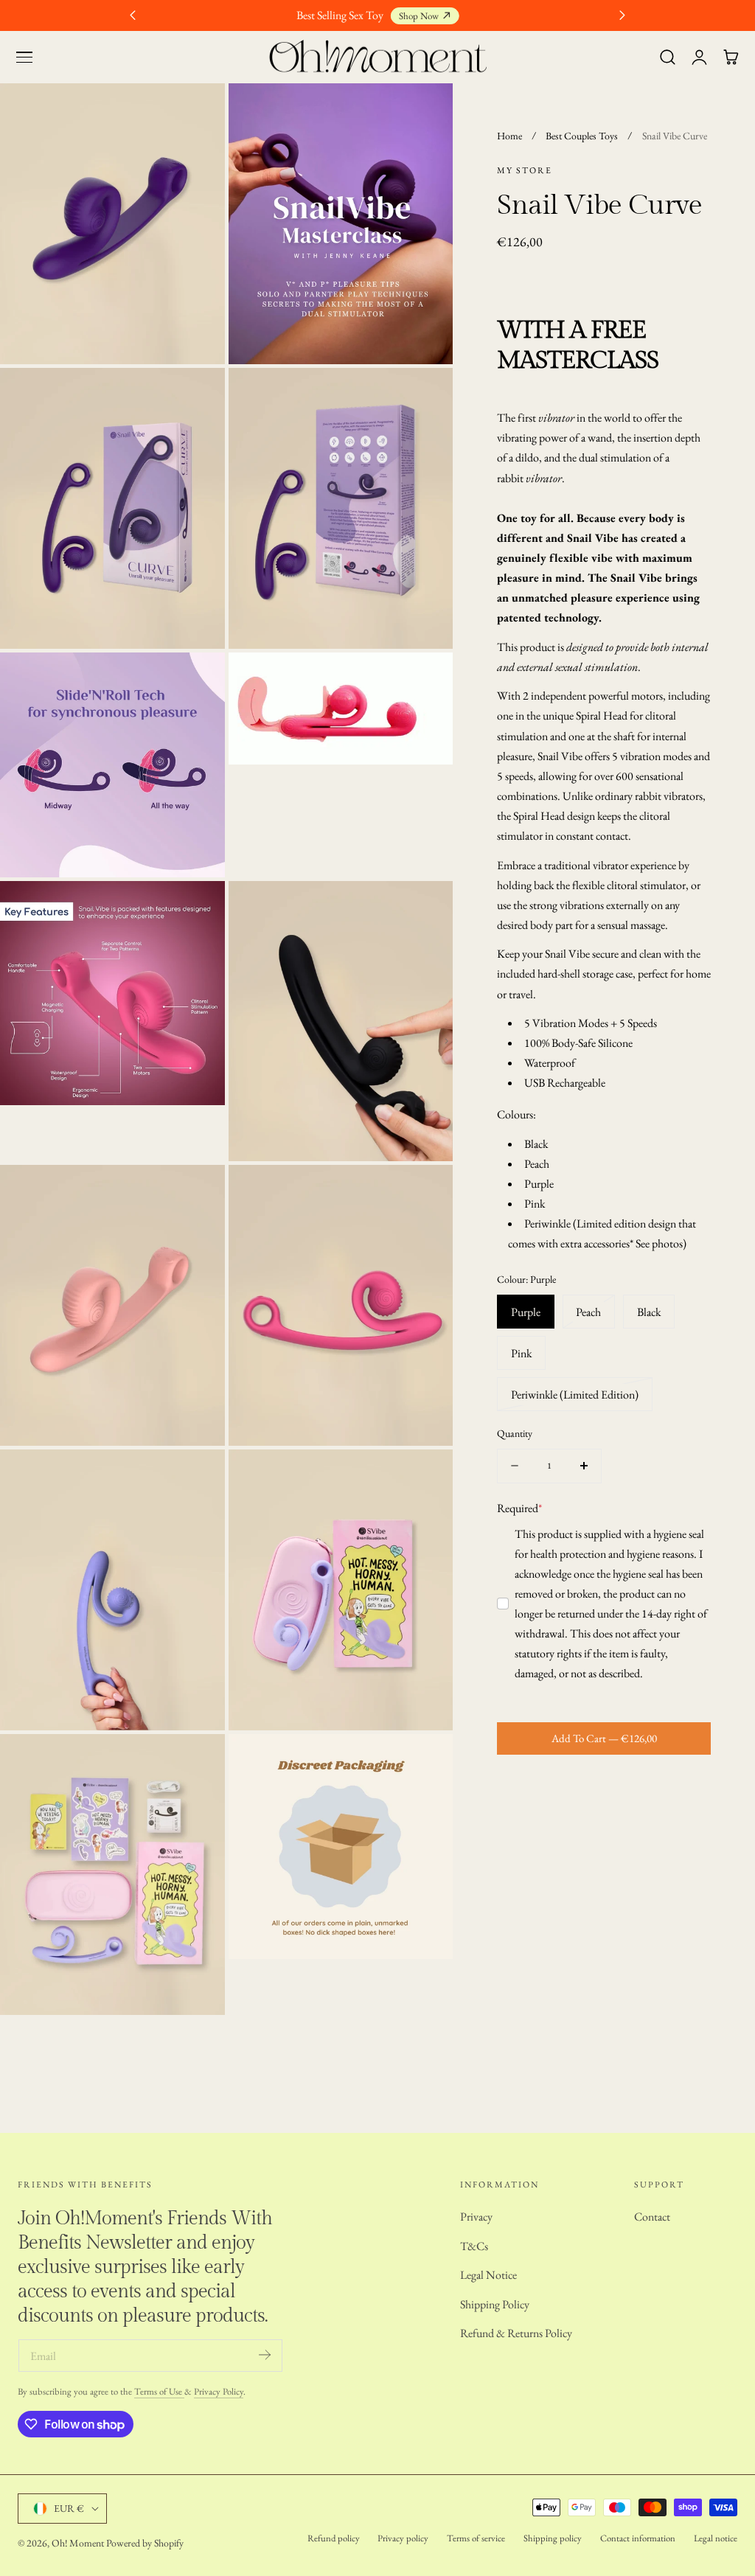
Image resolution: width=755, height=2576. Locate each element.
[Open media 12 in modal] (426, 1477)
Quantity (515, 1433)
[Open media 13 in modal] (197, 1762)
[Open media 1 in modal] (197, 111)
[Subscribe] (265, 2354)
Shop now (419, 16)
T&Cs (474, 2246)
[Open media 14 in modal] (426, 1762)
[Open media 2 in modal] (426, 111)
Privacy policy (403, 2538)
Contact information (638, 2538)
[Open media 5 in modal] (197, 680)
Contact (652, 2217)
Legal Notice (488, 2275)
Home (509, 136)
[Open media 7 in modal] (197, 908)
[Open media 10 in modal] (426, 1193)
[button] (24, 58)
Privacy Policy (219, 2391)
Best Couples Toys (582, 136)
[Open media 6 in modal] (426, 680)
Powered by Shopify (145, 2543)
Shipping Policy (495, 2304)
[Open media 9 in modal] (197, 1193)
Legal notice (716, 2538)
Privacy (476, 2217)
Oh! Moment (78, 2543)
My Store (525, 170)
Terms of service (476, 2538)
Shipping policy (553, 2538)
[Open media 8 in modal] (426, 908)
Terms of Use (159, 2391)
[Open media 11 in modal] (197, 1477)
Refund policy (334, 2538)
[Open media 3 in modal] (197, 396)
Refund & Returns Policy (516, 2333)
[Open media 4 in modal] (426, 396)
